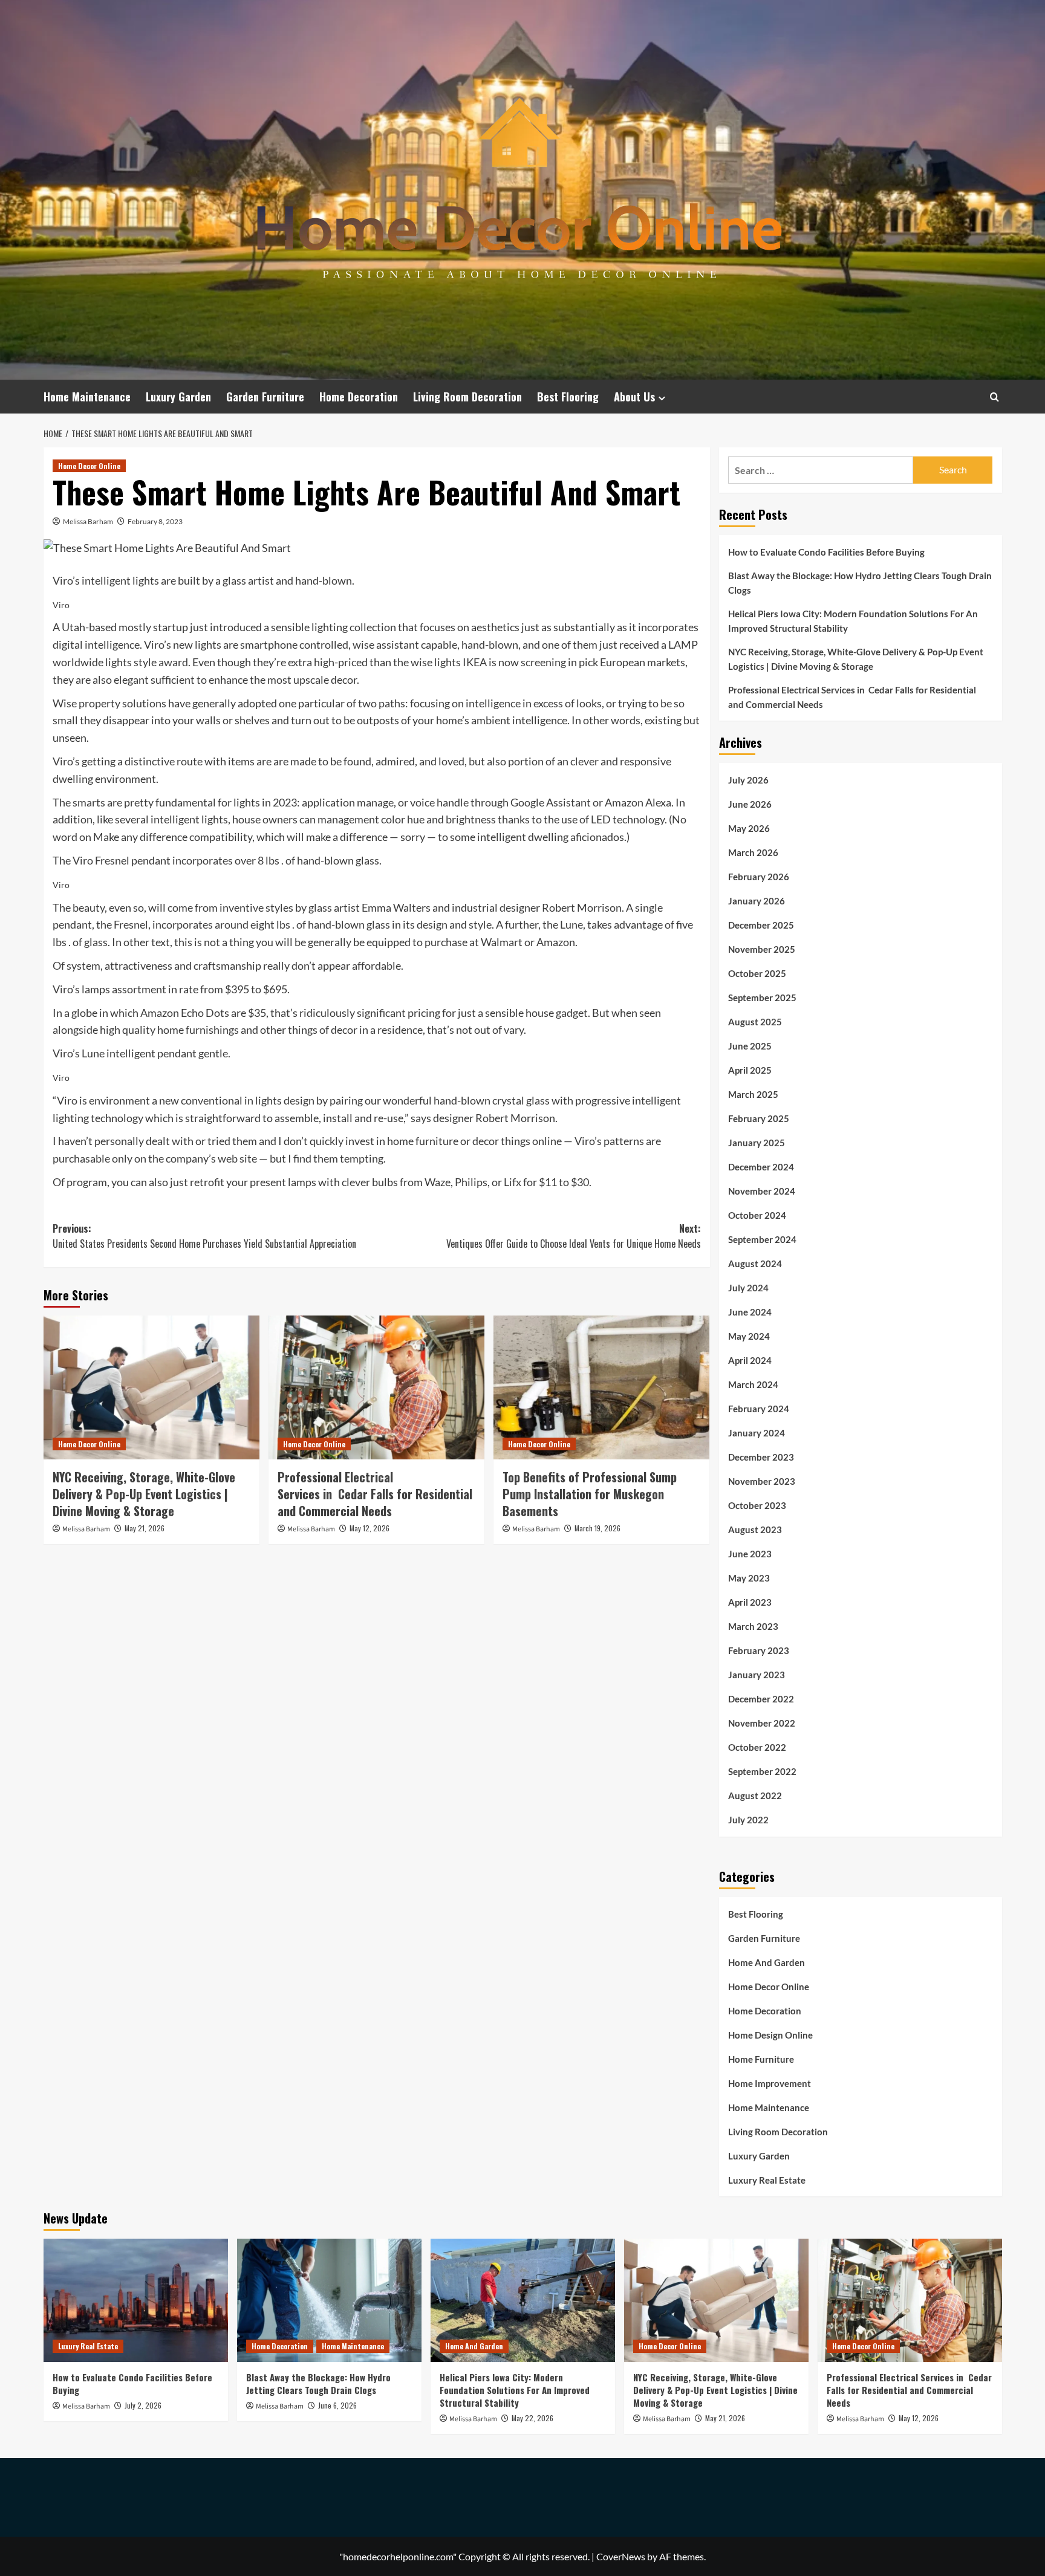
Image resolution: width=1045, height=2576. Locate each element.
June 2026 (750, 804)
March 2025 (753, 1094)
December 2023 (761, 1457)
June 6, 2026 (337, 2405)
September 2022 (762, 1771)
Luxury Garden (178, 397)
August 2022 (755, 1796)
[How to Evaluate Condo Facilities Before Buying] (136, 2300)
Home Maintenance (87, 397)
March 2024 (753, 1384)
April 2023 (750, 1602)
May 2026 (749, 828)
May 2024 (749, 1336)
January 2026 (757, 901)
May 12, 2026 (369, 1528)
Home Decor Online (89, 466)
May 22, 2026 (532, 2418)
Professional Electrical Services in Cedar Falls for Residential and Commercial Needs (375, 1494)
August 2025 (755, 1022)
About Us (634, 397)
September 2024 (762, 1239)
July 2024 (748, 1288)
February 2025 (759, 1118)
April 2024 (750, 1360)
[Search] (995, 397)
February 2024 (759, 1409)
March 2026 (753, 852)
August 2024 (755, 1264)
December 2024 (761, 1167)
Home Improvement (770, 2083)
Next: (574, 1236)
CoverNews (621, 2556)
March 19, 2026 (597, 1528)
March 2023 (753, 1626)
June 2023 (750, 1554)
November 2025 (762, 949)
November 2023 (762, 1481)
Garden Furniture (265, 397)
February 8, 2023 (155, 521)
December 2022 (761, 1699)
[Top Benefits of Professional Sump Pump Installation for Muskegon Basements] (601, 1387)
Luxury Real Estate (767, 2180)
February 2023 (759, 1650)
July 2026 (748, 780)
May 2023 (749, 1578)
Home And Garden (767, 1962)
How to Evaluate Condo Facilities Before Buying (826, 552)
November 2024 (762, 1191)
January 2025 (757, 1143)
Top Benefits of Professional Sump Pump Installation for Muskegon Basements (590, 1494)
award (173, 662)
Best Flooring (568, 397)
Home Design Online (770, 2035)
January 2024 (757, 1433)
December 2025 (761, 925)
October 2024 (757, 1215)
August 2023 (755, 1530)
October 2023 (757, 1505)
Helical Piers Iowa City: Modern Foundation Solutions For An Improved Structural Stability (853, 621)
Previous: (204, 1236)
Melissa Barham (88, 521)
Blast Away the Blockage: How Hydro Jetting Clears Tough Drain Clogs (860, 583)
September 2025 (762, 998)
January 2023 (757, 1675)
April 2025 (750, 1070)
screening (543, 662)
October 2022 (757, 1747)
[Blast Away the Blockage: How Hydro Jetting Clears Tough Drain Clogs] (329, 2300)
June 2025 (750, 1046)
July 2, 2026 (143, 2405)
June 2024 (750, 1312)
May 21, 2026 (145, 1528)
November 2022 (762, 1723)
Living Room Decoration (467, 397)
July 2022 (748, 1820)
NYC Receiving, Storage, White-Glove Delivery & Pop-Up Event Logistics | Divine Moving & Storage (144, 1494)
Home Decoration (359, 397)
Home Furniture (761, 2059)
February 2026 (759, 877)
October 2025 (757, 973)
